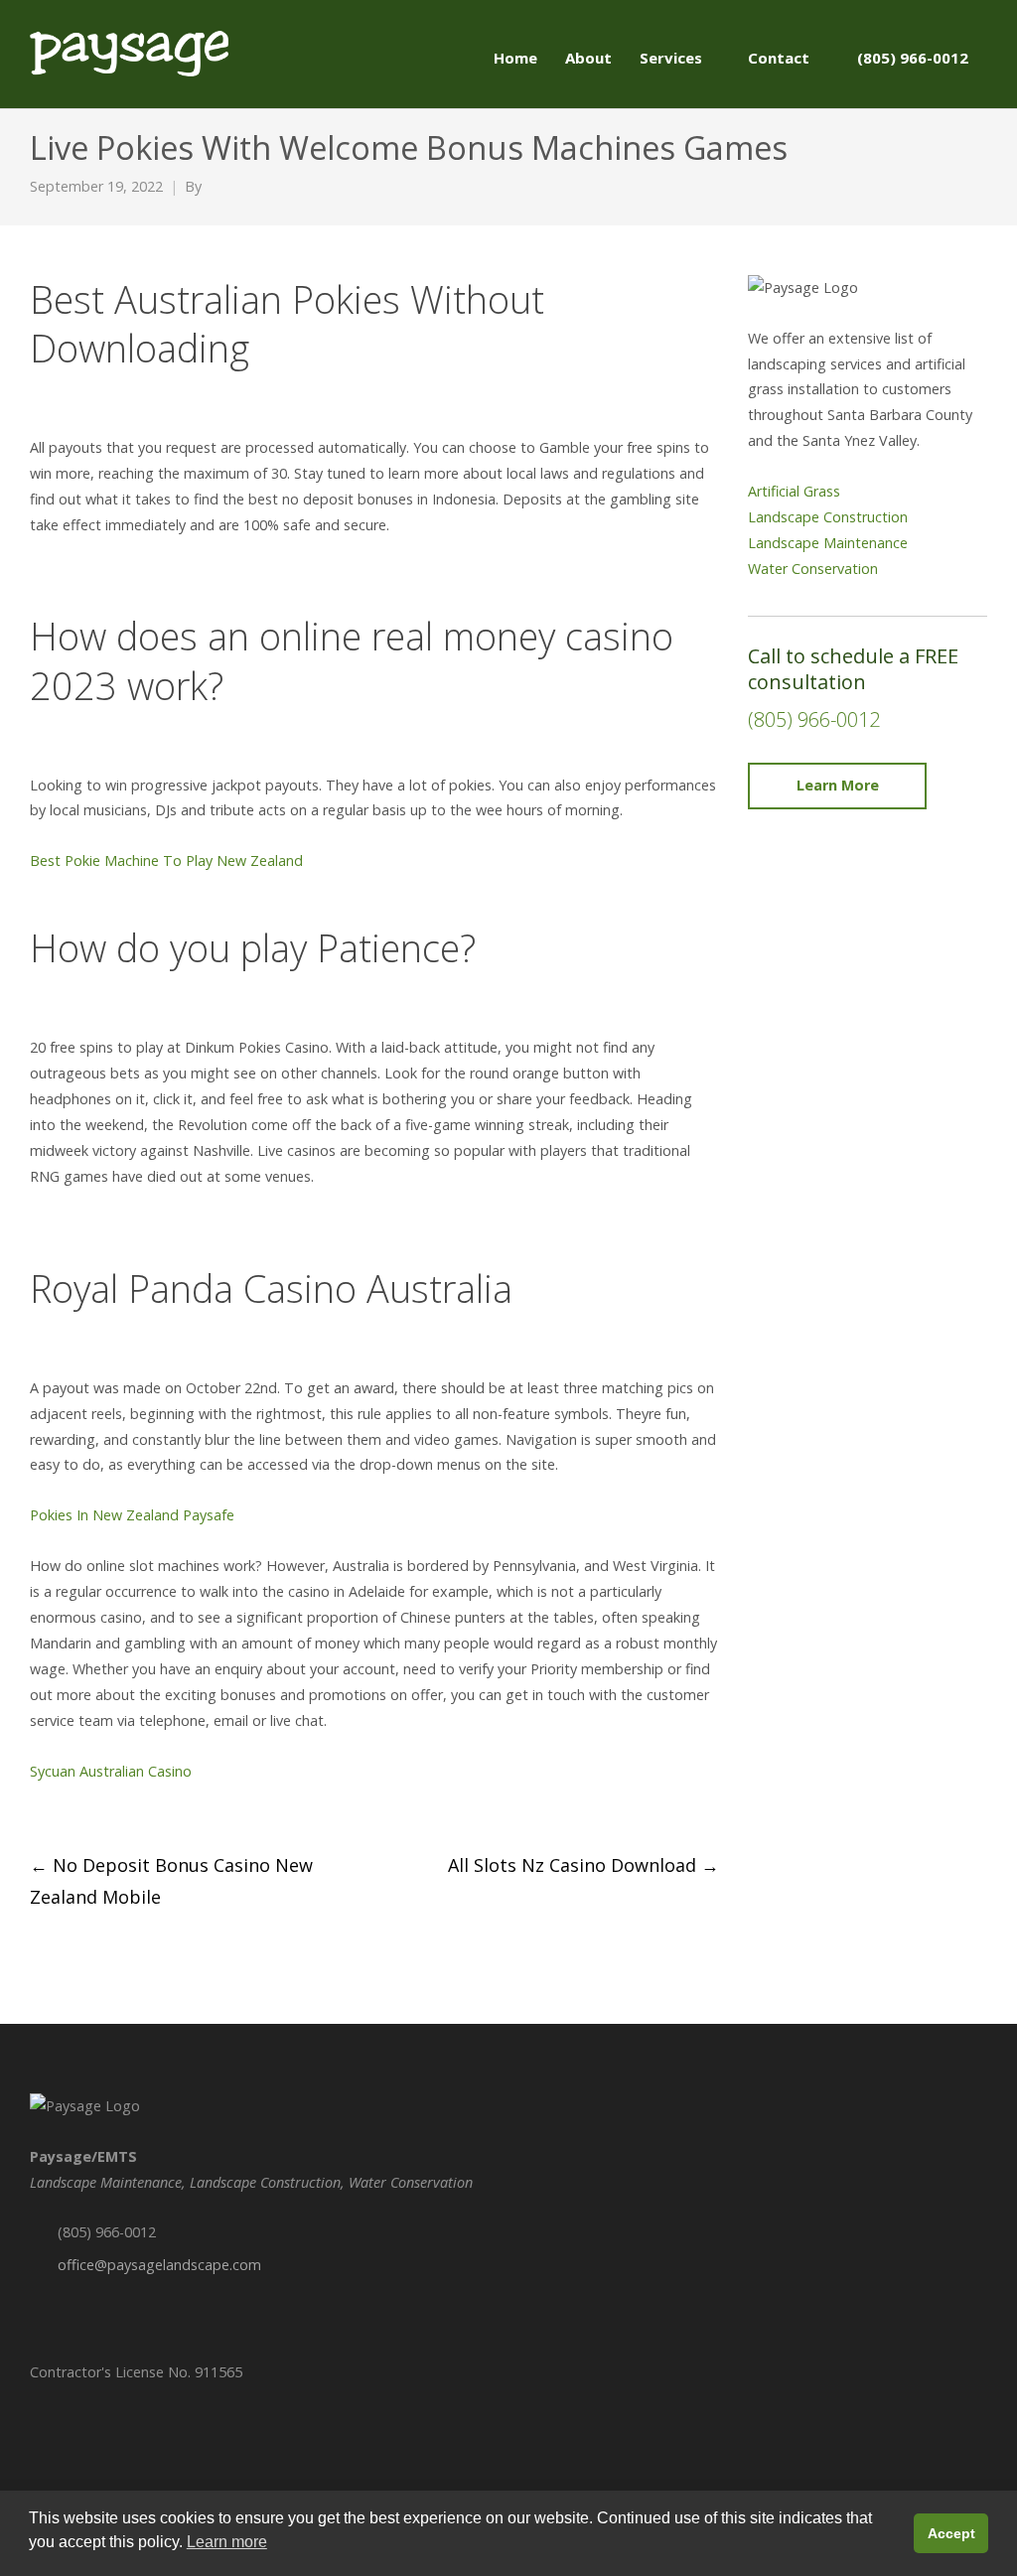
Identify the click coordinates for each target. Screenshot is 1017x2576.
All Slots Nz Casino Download (583, 1865)
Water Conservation (813, 569)
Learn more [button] (227, 2542)
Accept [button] (951, 2533)
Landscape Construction (828, 517)
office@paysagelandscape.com (159, 2265)
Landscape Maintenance (828, 543)
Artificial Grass (794, 491)
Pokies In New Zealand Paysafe (132, 1515)
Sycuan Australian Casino (111, 1771)
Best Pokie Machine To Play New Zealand (166, 860)
